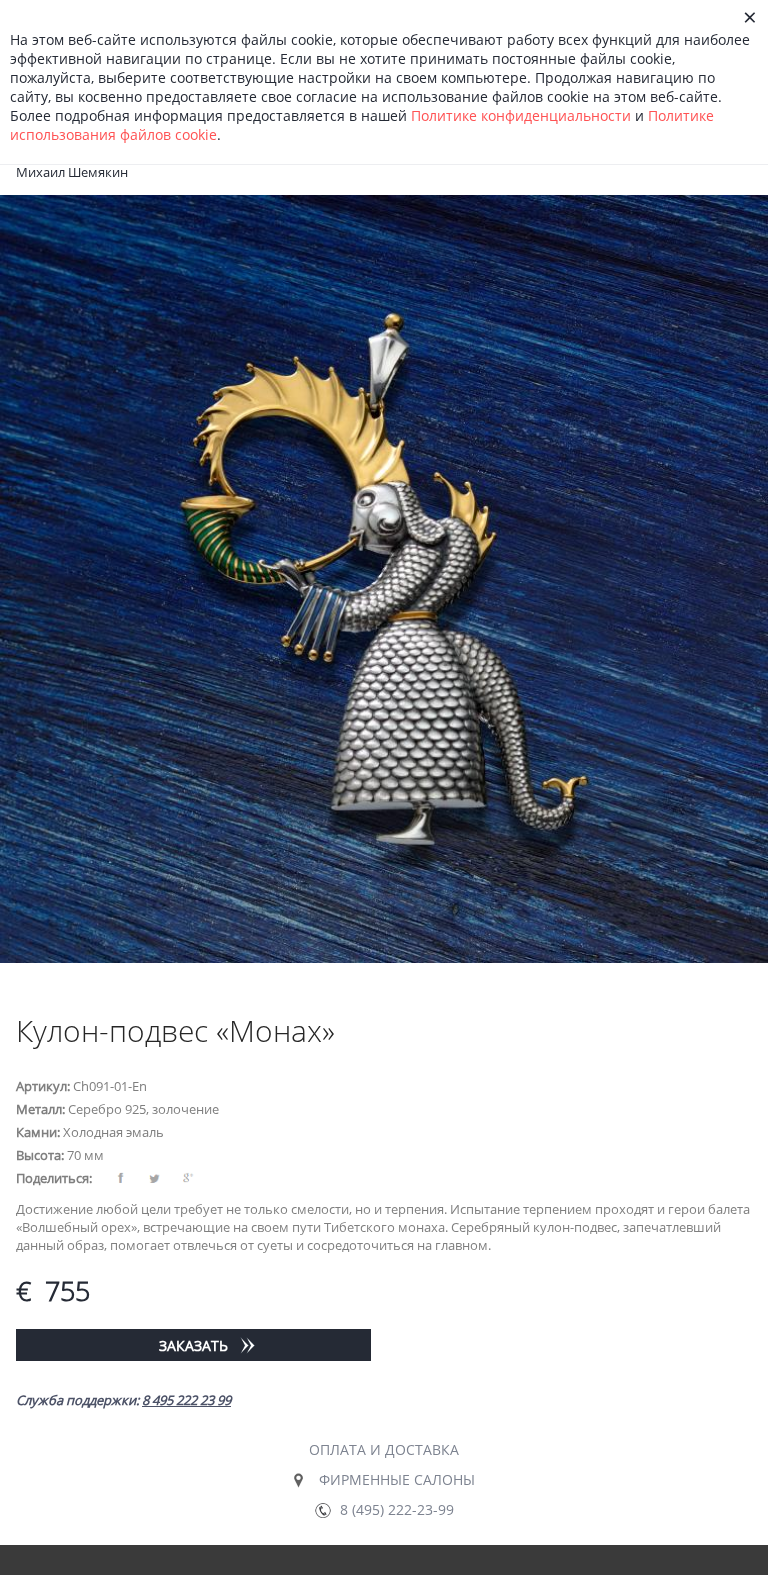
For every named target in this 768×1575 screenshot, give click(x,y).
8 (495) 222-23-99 (397, 1509)
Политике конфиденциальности (521, 115)
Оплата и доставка (384, 1449)
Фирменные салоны (397, 1479)
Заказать (193, 1345)
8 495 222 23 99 (186, 1400)
